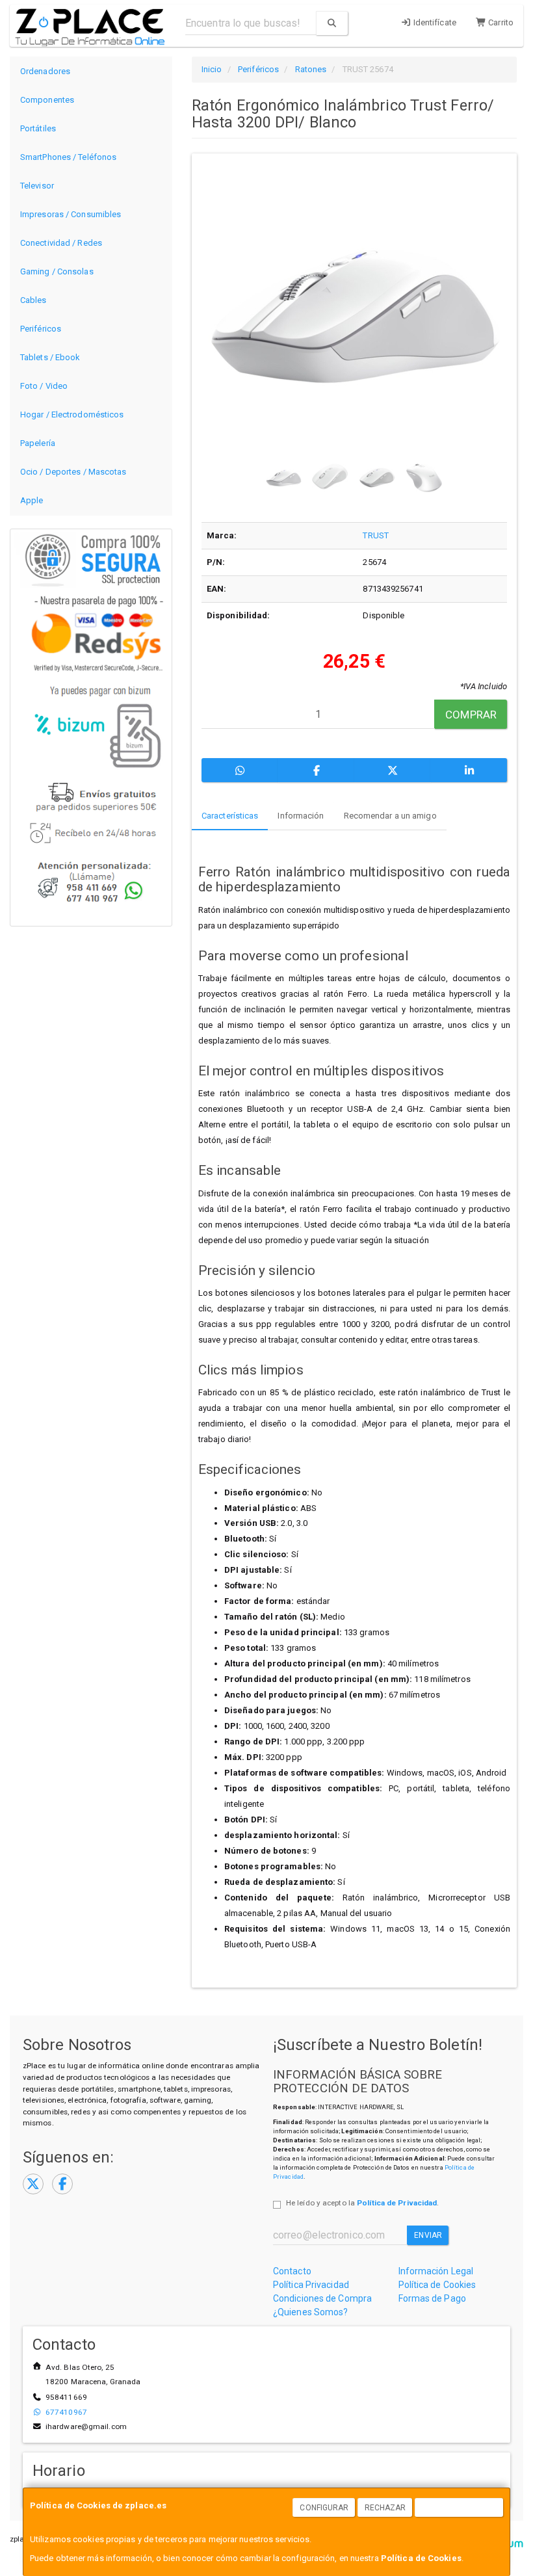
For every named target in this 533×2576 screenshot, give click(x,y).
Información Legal (436, 2271)
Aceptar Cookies (460, 2508)
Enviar (428, 2235)
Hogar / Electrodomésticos (72, 414)
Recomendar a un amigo (390, 816)
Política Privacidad (311, 2285)
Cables (33, 300)
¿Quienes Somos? (311, 2312)
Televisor (37, 186)
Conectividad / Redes (61, 243)
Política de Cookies (421, 2558)
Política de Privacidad (397, 2203)
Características (230, 816)
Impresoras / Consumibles (71, 214)
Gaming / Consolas (57, 271)
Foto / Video (44, 386)
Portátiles (38, 128)
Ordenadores (45, 71)
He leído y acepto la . (362, 2203)
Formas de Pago (432, 2298)
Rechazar (385, 2508)
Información (301, 816)
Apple (32, 500)
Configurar (324, 2508)
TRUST (376, 535)
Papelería (38, 443)
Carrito (500, 22)
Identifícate (434, 22)
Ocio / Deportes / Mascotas (73, 472)
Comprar (471, 715)
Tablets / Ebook (50, 357)
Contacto (292, 2271)
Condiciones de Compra (322, 2298)
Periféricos (41, 329)
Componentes (47, 100)
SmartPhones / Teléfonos (68, 157)
